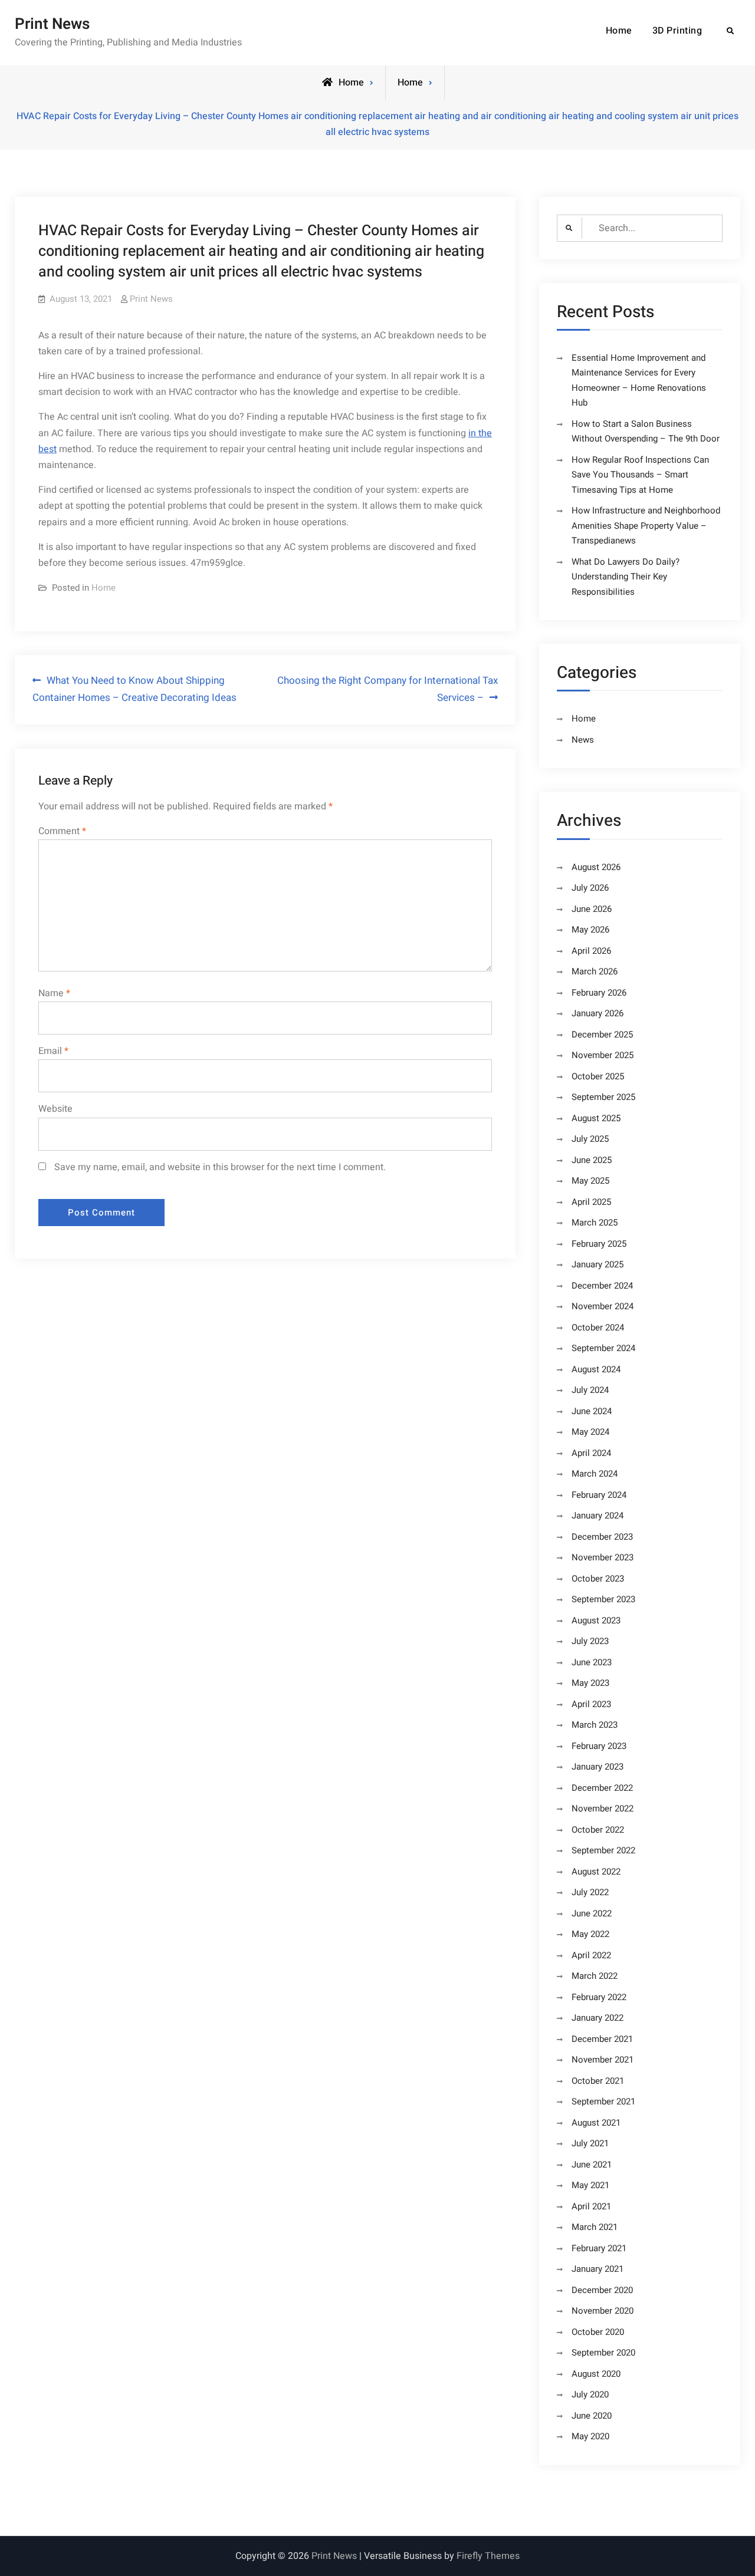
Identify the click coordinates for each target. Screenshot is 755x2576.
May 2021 (590, 2185)
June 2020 (592, 2416)
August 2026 (596, 867)
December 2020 (602, 2290)
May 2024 (590, 1432)
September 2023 (603, 1599)
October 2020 (598, 2332)
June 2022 (592, 1913)
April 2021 (591, 2206)
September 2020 (603, 2353)
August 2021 (596, 2123)
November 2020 (603, 2311)
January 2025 (598, 1264)
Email (53, 1051)
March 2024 (595, 1474)
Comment (62, 831)
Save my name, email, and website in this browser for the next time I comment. (220, 1167)
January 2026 (598, 1013)
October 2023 (598, 1579)
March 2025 (595, 1223)
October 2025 (598, 1076)
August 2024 (596, 1369)
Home (619, 31)
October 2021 (598, 2081)
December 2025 (602, 1035)
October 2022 (598, 1830)
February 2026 (599, 993)
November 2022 (603, 1809)
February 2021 (599, 2248)
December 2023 (602, 1537)
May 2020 (590, 2436)
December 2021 (602, 2039)
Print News (52, 24)
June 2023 (592, 1662)
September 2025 (603, 1097)
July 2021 (590, 2143)
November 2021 (603, 2060)
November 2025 (603, 1055)
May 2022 (590, 1934)
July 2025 (590, 1139)
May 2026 (590, 930)
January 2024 (598, 1516)
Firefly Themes (488, 2556)
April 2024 (591, 1453)
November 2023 (603, 1557)
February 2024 (599, 1495)
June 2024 (592, 1411)
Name (54, 993)
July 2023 (590, 1641)
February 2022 (599, 1997)
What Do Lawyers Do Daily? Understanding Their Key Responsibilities (626, 577)
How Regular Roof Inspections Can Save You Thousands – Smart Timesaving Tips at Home (640, 475)
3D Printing (677, 31)
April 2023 (591, 1704)
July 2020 (590, 2394)
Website (55, 1109)
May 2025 (590, 1181)
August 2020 (596, 2374)
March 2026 (595, 971)
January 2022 (598, 2018)
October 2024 (598, 1327)
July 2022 (590, 1892)
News (583, 740)
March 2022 (595, 1976)
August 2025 (596, 1118)
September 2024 (603, 1348)
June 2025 (592, 1160)
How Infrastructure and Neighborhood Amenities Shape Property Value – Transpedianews (646, 526)
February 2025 (599, 1244)
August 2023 (596, 1620)
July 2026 (590, 888)
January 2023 (598, 1767)
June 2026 (592, 909)
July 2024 (590, 1390)
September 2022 (603, 1850)
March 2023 (595, 1725)
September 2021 (603, 2101)
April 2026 (591, 951)
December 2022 (602, 1788)
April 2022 (591, 1955)
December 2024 (602, 1286)
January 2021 (598, 2269)
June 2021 (592, 2165)
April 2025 (591, 1202)
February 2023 (599, 1746)
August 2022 (596, 1872)
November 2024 (603, 1306)
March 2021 (595, 2227)
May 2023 (590, 1683)
